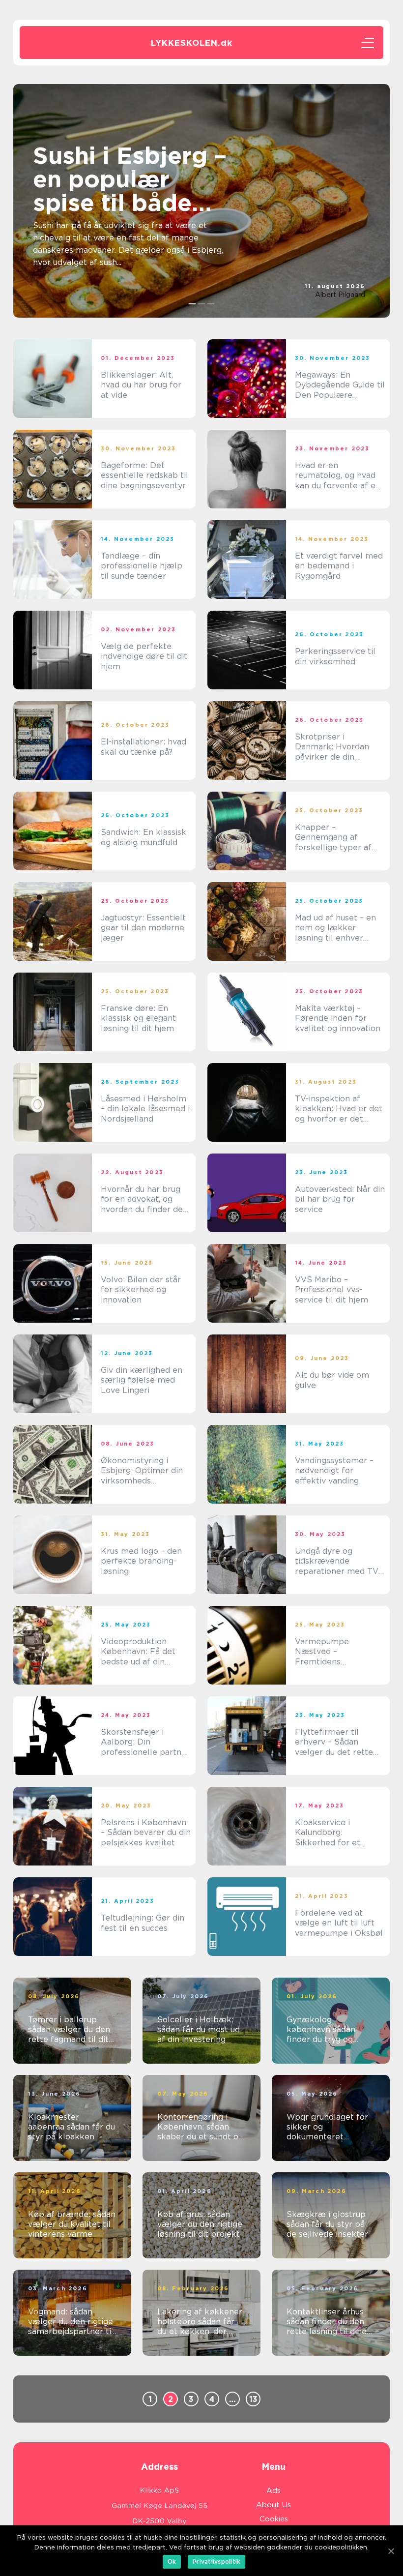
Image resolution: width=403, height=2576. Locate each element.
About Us (273, 2505)
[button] (192, 304)
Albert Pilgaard (340, 295)
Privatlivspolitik (216, 2561)
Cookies (274, 2519)
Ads (273, 2490)
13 (253, 2399)
